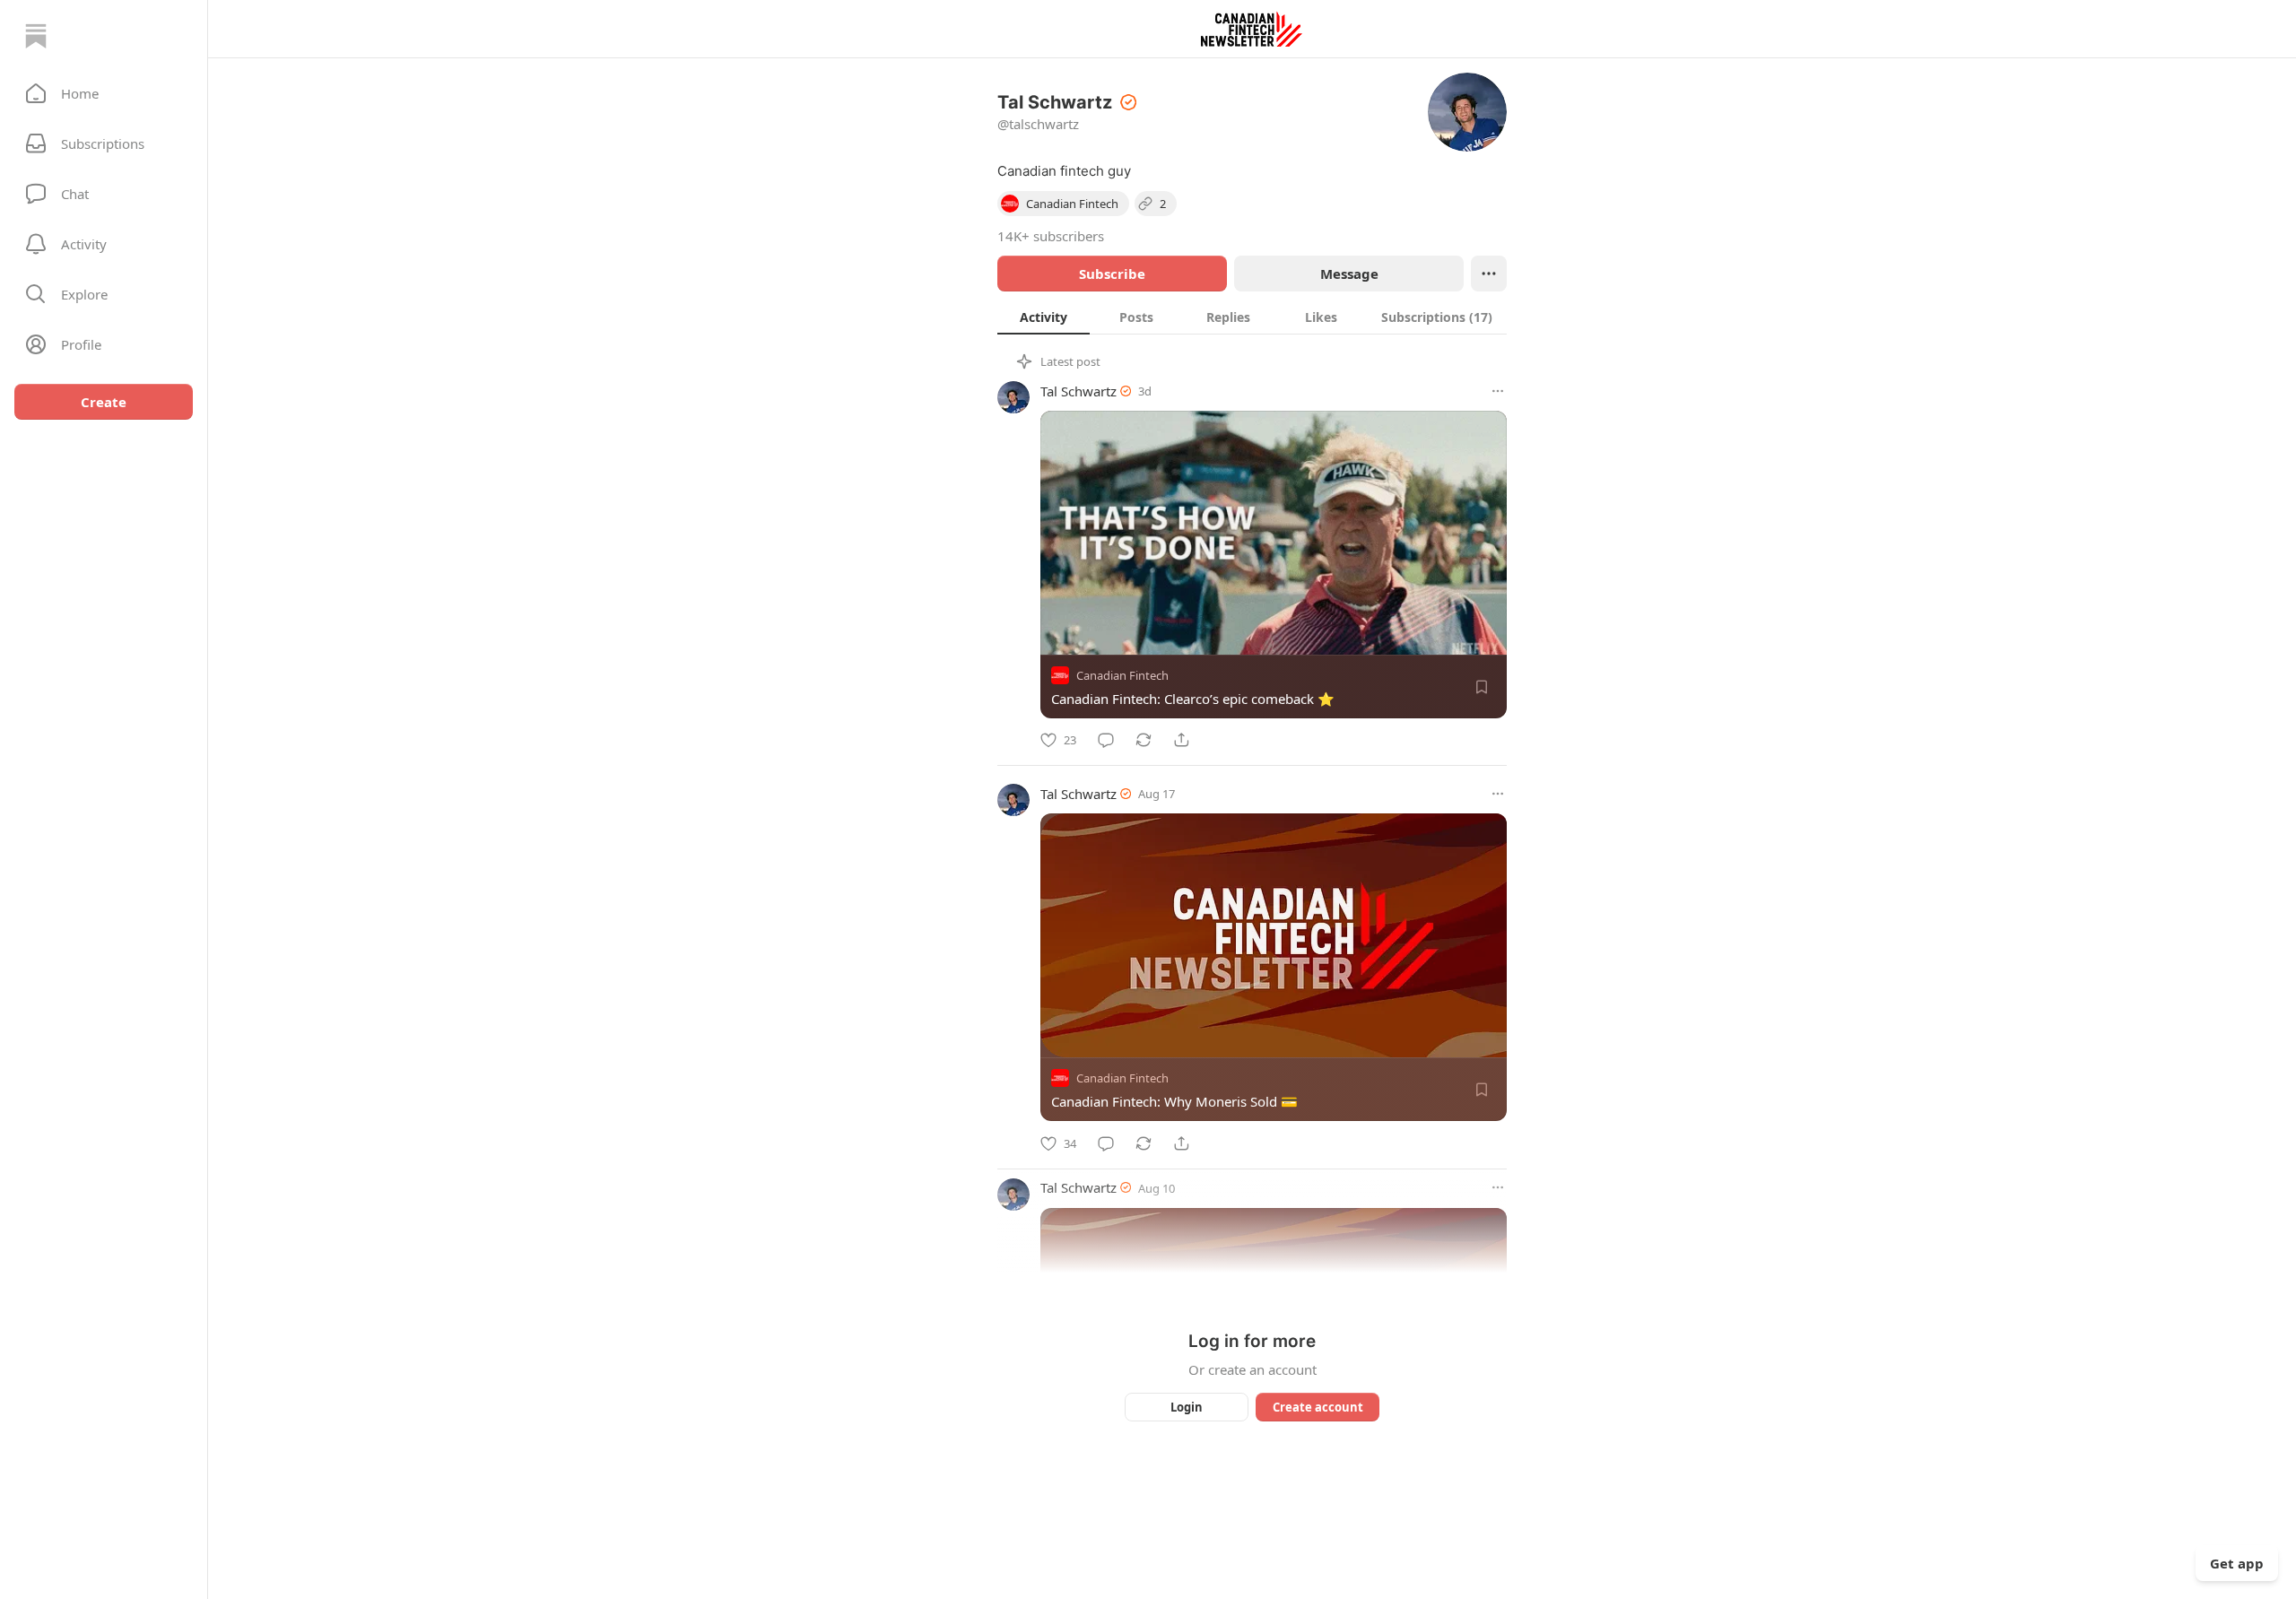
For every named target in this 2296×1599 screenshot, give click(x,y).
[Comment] (1106, 740)
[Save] (1482, 687)
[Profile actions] (1489, 274)
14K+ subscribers (1051, 236)
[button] (104, 93)
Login (1187, 1407)
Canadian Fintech (1122, 675)
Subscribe (1112, 274)
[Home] (36, 36)
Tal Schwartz (1078, 391)
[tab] (1044, 317)
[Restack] (1144, 740)
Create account (1318, 1407)
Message (1349, 274)
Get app (2237, 1563)
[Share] (1181, 740)
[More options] (1498, 391)
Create (104, 402)
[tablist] (1252, 317)
